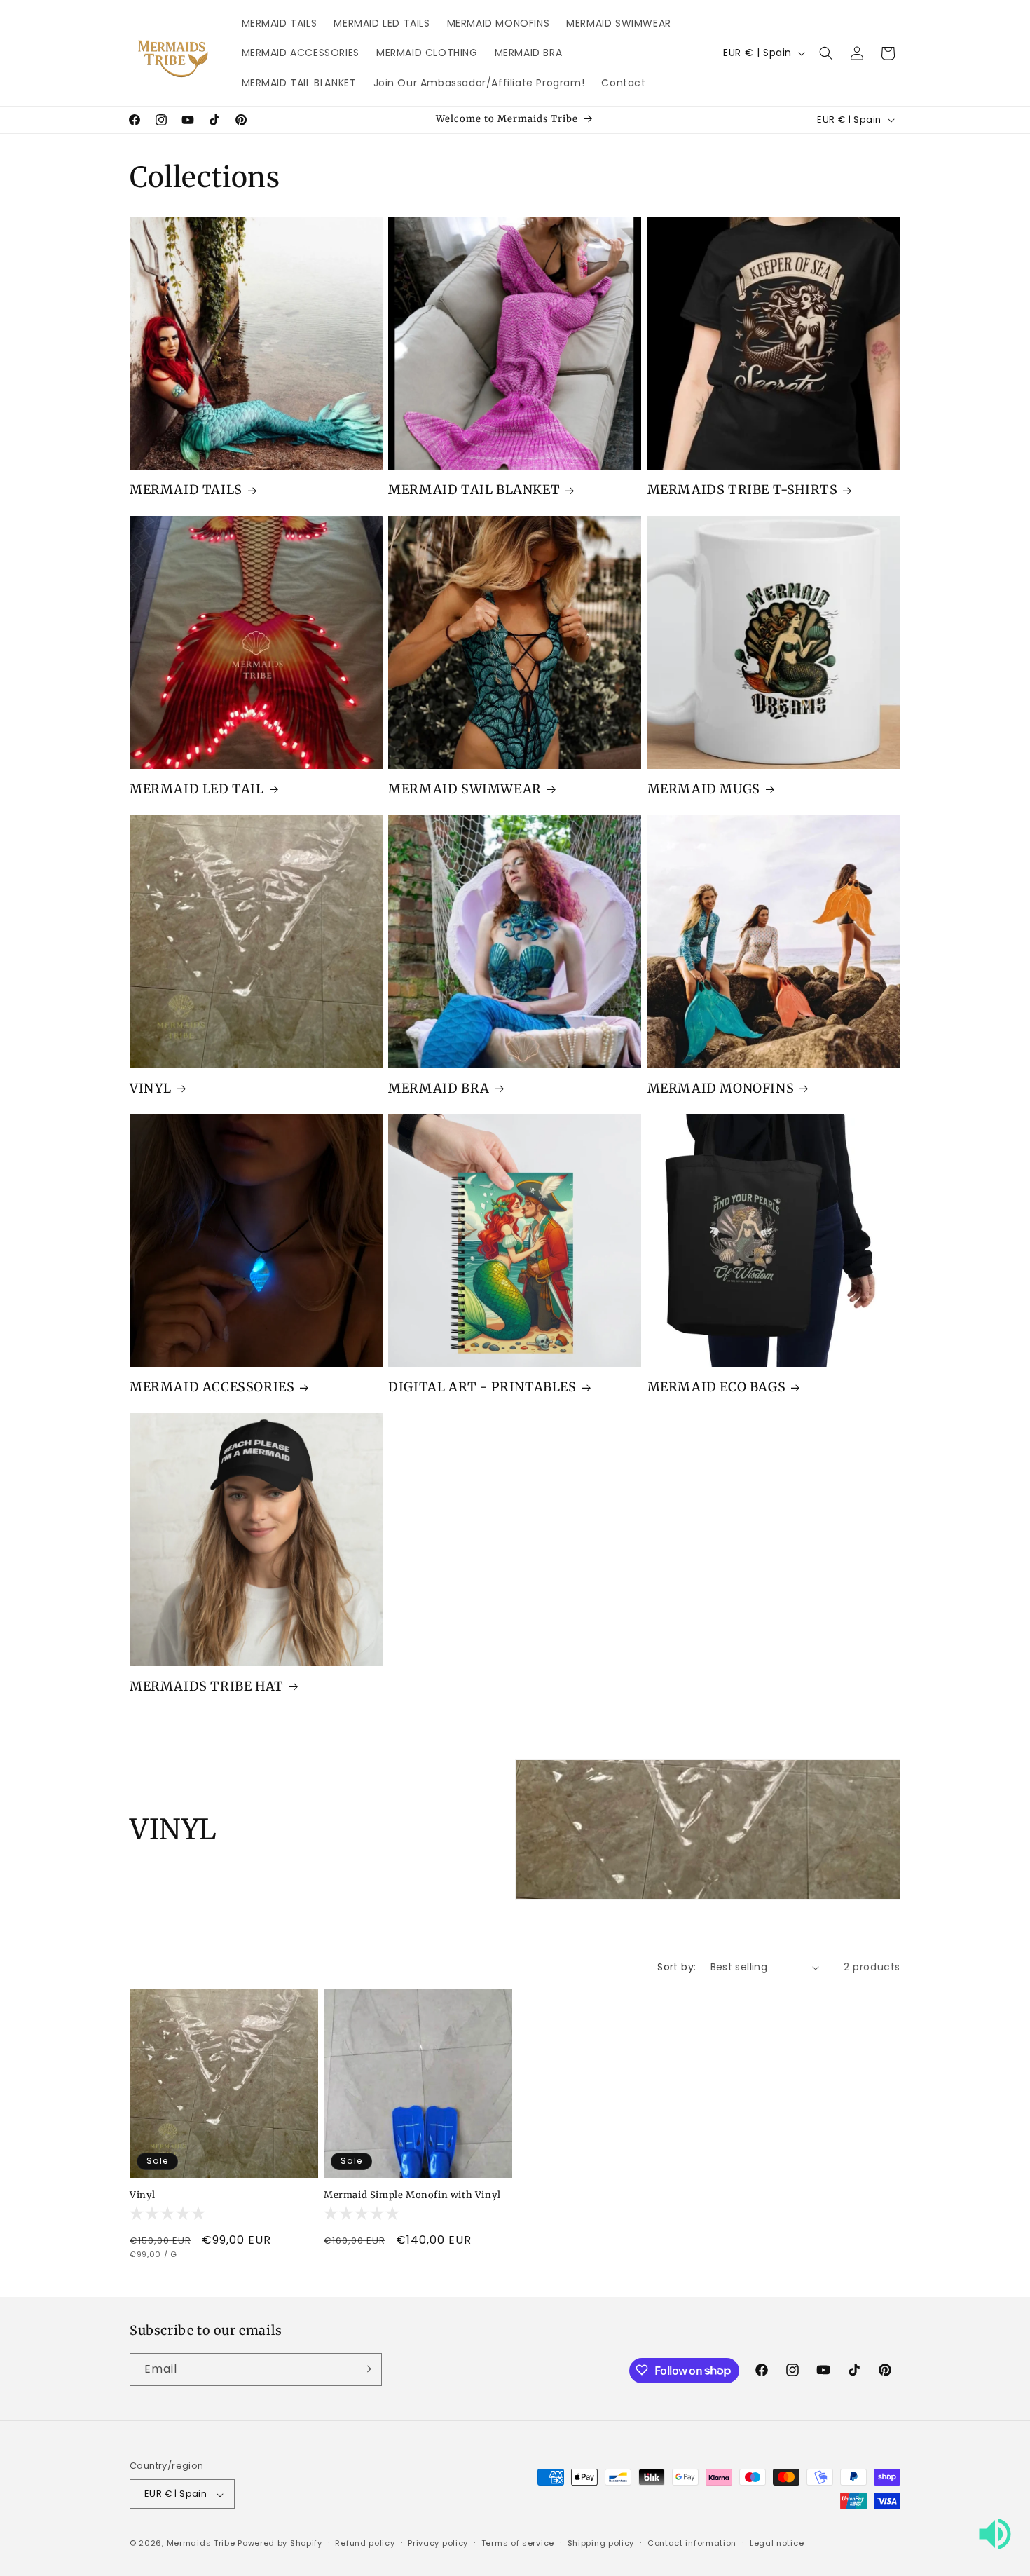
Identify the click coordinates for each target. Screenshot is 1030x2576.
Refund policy (365, 2543)
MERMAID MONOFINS (721, 1088)
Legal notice (777, 2543)
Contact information (692, 2543)
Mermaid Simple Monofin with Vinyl (412, 2195)
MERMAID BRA (439, 1088)
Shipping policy (601, 2543)
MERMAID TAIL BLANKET (474, 490)
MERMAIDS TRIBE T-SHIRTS (743, 490)
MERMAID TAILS (186, 490)
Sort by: (677, 1967)
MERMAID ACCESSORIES (212, 1387)
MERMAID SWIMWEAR (465, 789)
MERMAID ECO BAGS (717, 1387)
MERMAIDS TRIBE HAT (207, 1686)
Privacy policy (438, 2543)
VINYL (151, 1088)
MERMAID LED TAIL (197, 789)
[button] (826, 53)
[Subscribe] (366, 2369)
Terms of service (518, 2543)
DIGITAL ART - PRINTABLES (482, 1387)
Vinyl (143, 2195)
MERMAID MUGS (704, 789)
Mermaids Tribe (201, 2544)
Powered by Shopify (280, 2544)
